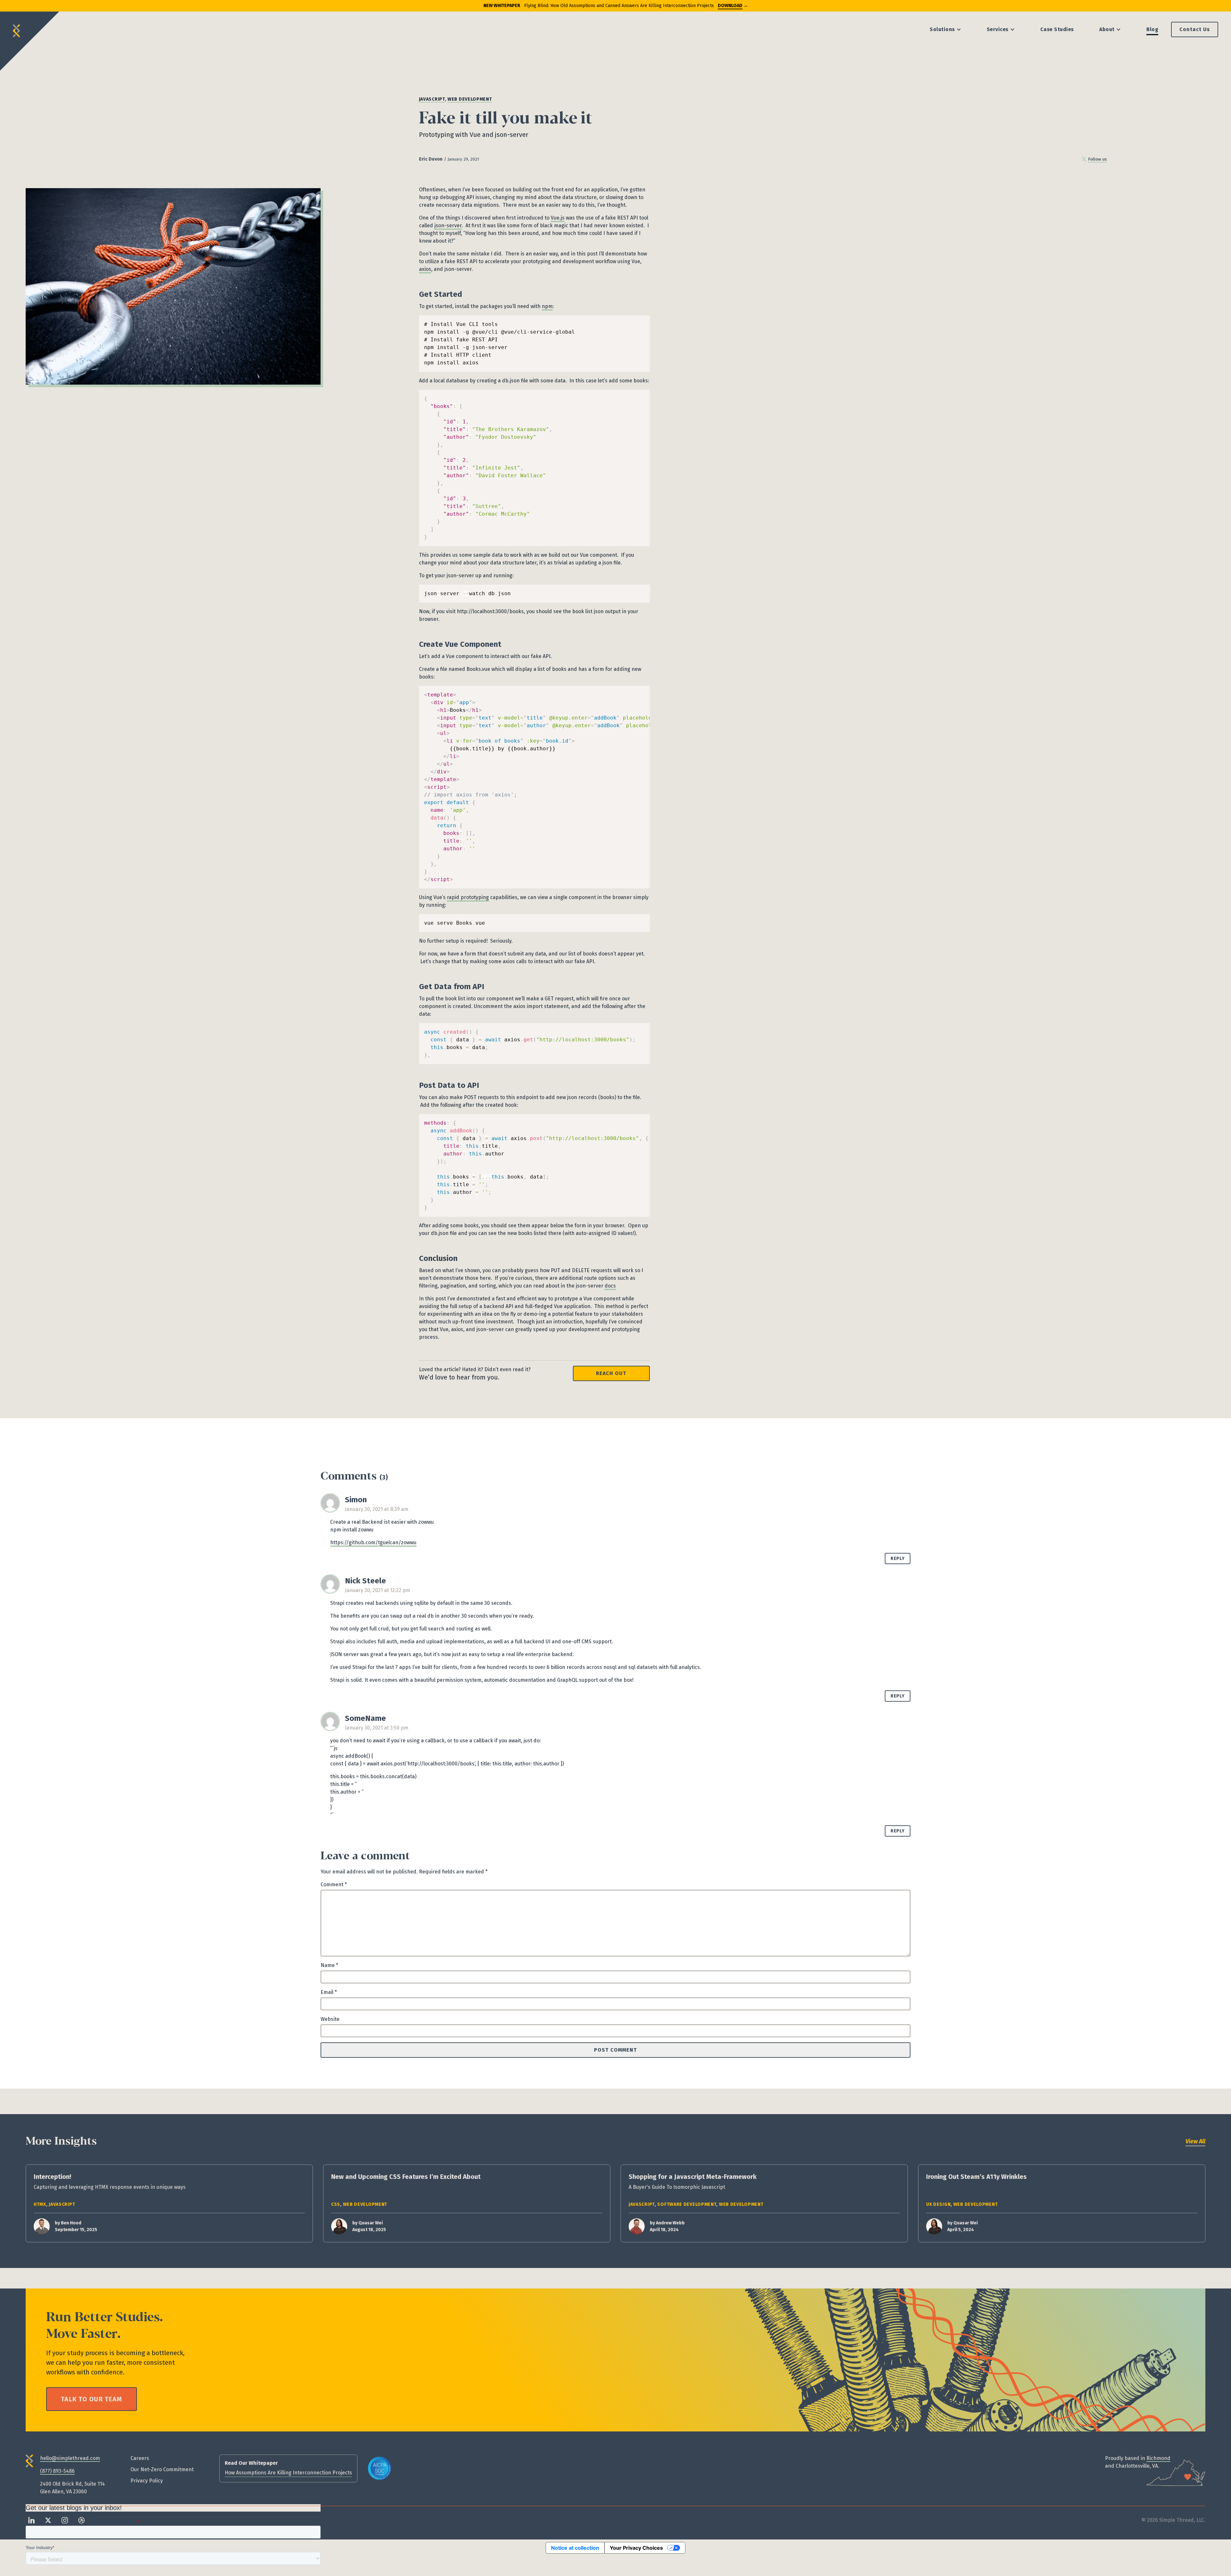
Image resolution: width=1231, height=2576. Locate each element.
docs (610, 1286)
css (336, 2204)
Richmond (1158, 2458)
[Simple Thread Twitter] (48, 2520)
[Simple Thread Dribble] (81, 2520)
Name (329, 1965)
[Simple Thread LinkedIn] (31, 2520)
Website (330, 2019)
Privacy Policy (147, 2481)
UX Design (938, 2204)
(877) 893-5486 (57, 2471)
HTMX (40, 2204)
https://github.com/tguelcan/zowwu (373, 1542)
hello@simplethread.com (70, 2458)
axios (425, 269)
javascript (432, 99)
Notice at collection (575, 2548)
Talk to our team (92, 2399)
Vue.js (558, 218)
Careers (140, 2458)
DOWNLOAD (730, 6)
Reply (898, 1559)
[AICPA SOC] (380, 2468)
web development (470, 99)
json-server (448, 225)
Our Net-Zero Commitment (162, 2469)
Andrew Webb (670, 2223)
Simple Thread (17, 28)
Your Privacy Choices (636, 2548)
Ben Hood (71, 2223)
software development (687, 2204)
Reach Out (611, 1373)
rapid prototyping (468, 897)
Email (329, 1992)
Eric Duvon (431, 159)
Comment (334, 1884)
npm (547, 306)
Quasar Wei (371, 2223)
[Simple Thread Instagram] (65, 2520)
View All (1195, 2141)
